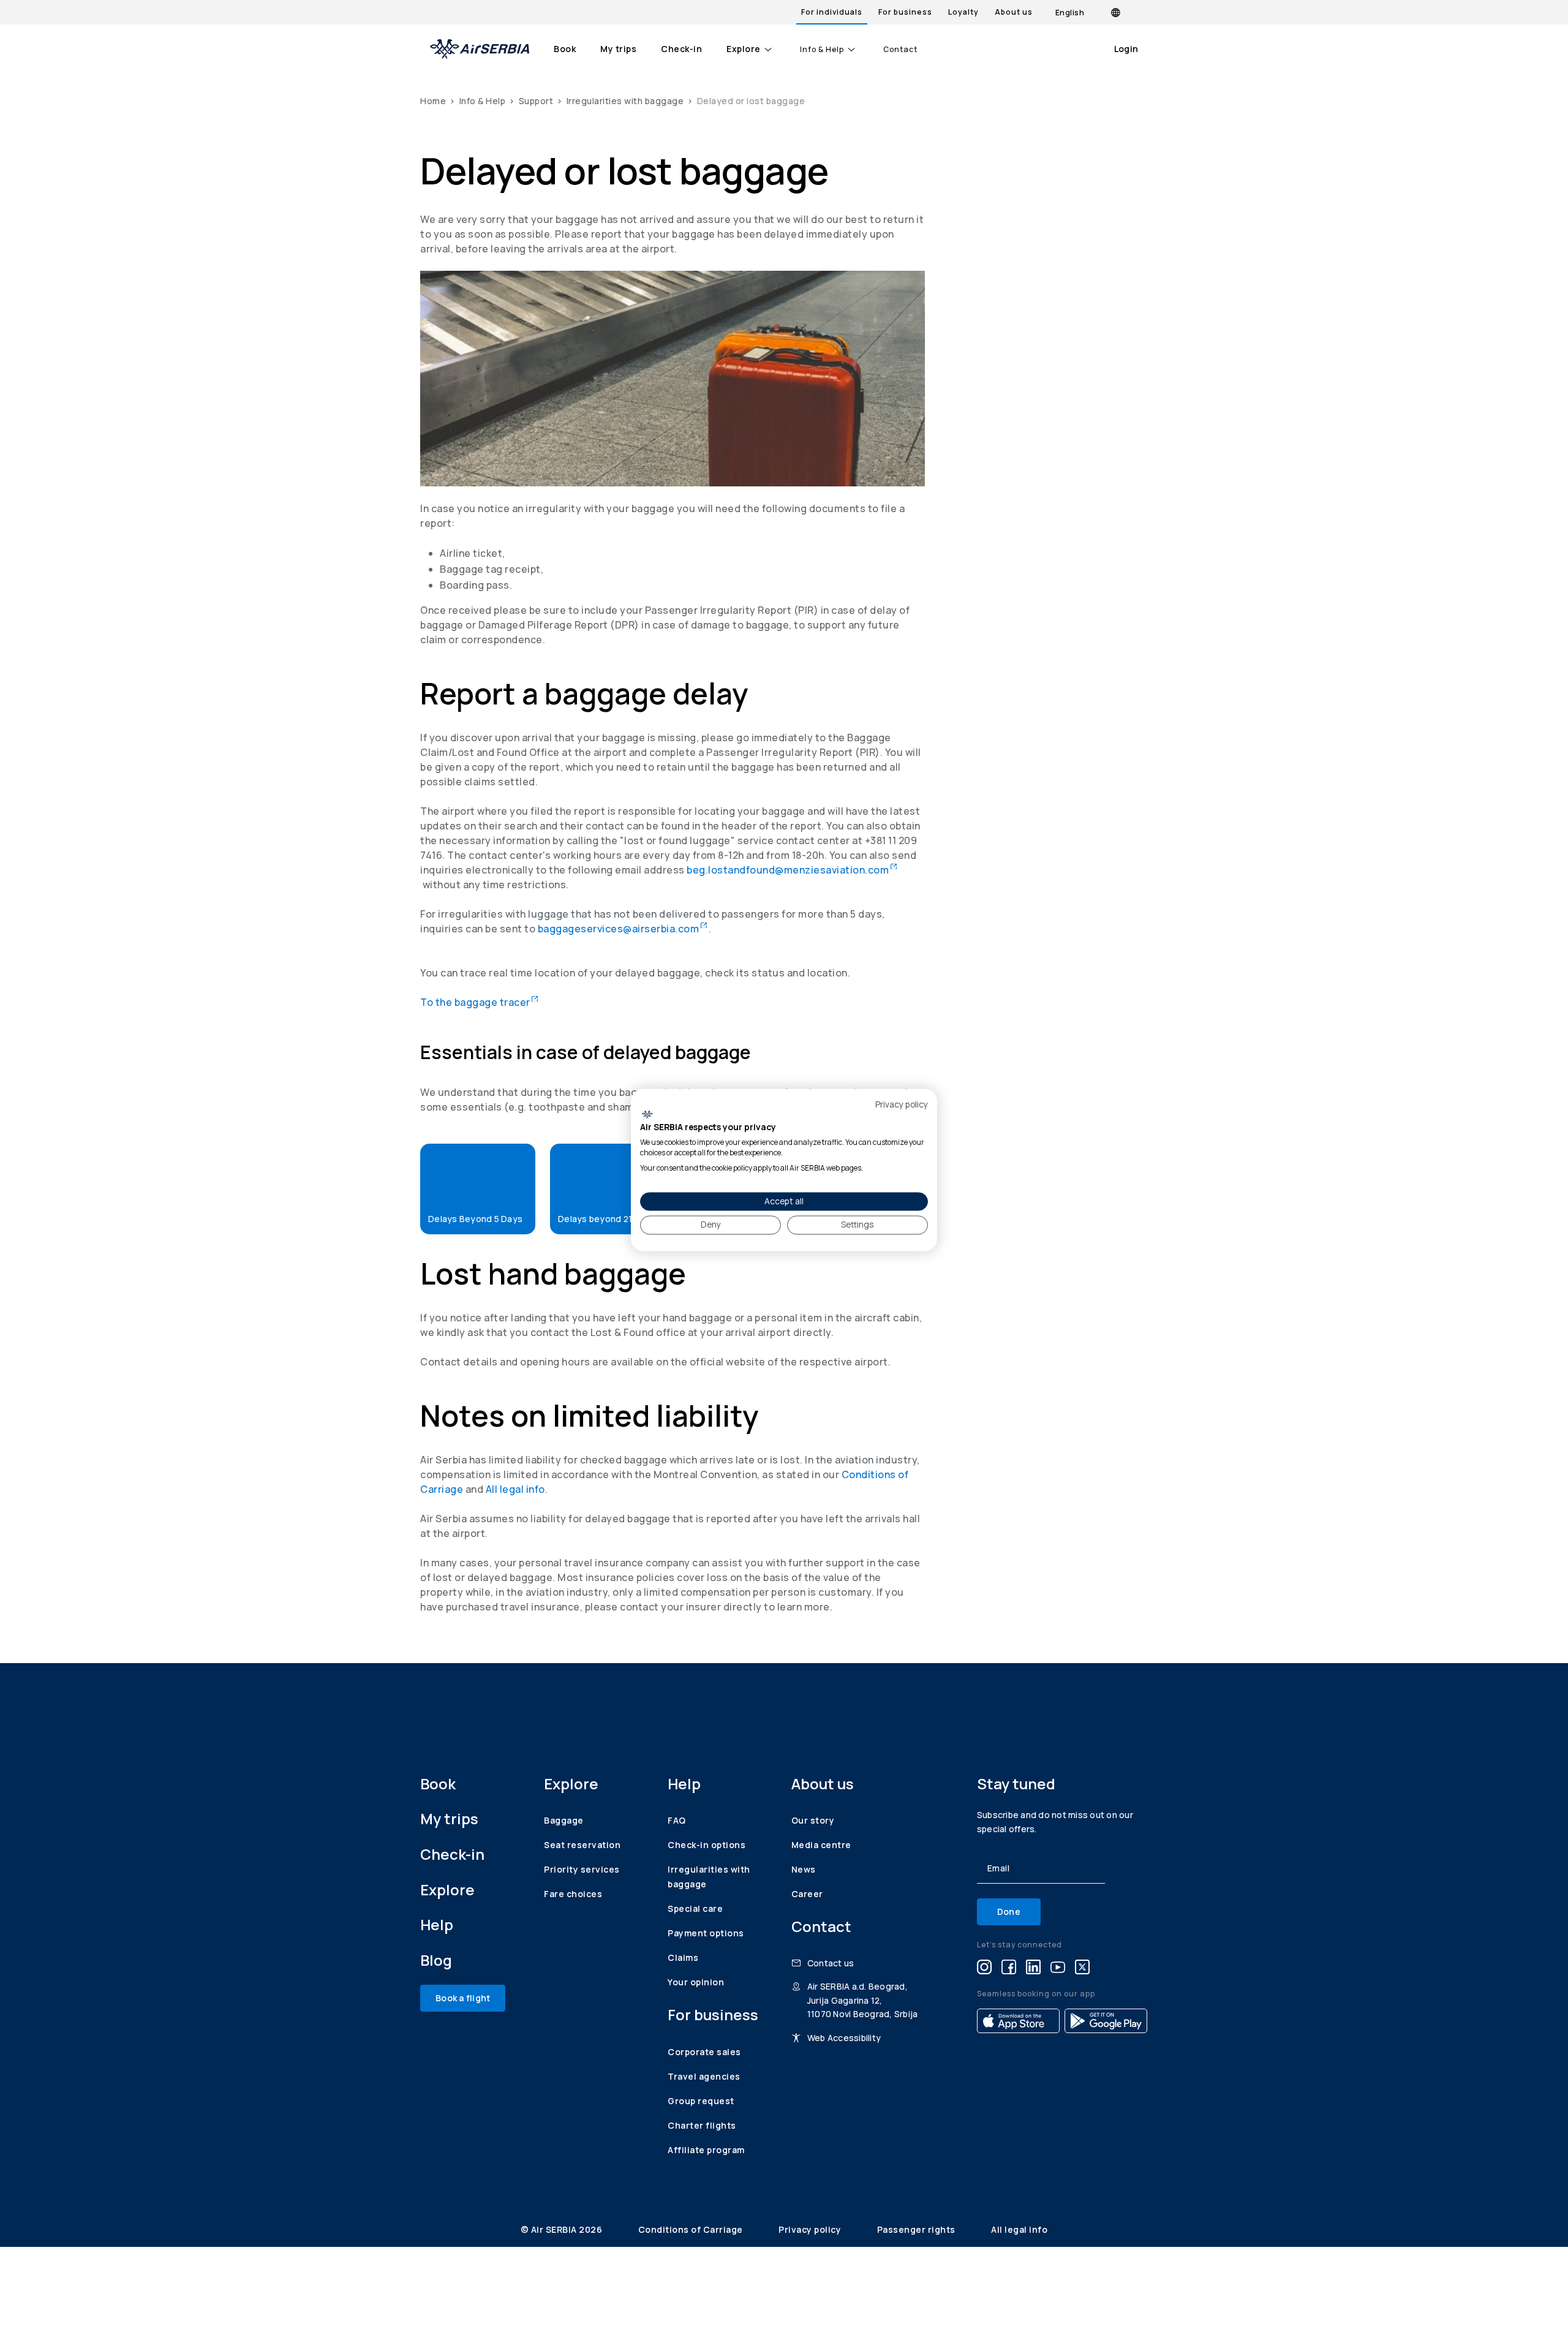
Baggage (564, 1820)
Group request (701, 2101)
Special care (695, 1908)
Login (1126, 49)
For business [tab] (905, 12)
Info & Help (822, 50)
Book (565, 49)
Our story (813, 1820)
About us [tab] (1014, 12)
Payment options (706, 1933)
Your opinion (696, 1982)
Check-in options (707, 1845)
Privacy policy (811, 2229)
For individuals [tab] (832, 12)
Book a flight (463, 1998)
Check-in (681, 49)
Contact (900, 50)
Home (433, 101)
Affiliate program (706, 2150)
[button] (478, 1189)
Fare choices (573, 1894)
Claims (683, 1957)
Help (437, 1924)
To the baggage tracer (479, 1002)
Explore (744, 49)
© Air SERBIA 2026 (563, 2229)
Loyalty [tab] (963, 12)
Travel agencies (704, 2076)
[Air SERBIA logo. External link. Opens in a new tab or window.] (647, 1114)
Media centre (821, 1845)
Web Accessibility (844, 2038)
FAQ (677, 1820)
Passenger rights (918, 2229)
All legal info (515, 1489)
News (804, 1869)
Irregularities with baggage (625, 101)
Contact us (831, 1963)
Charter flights (702, 2125)
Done (1009, 1912)
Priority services (582, 1869)
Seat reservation (582, 1845)
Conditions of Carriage (692, 2229)
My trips (618, 49)
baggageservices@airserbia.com (624, 929)
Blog (436, 1960)
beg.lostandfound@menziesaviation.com (792, 870)
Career (807, 1894)
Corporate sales (704, 2052)
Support (536, 101)
